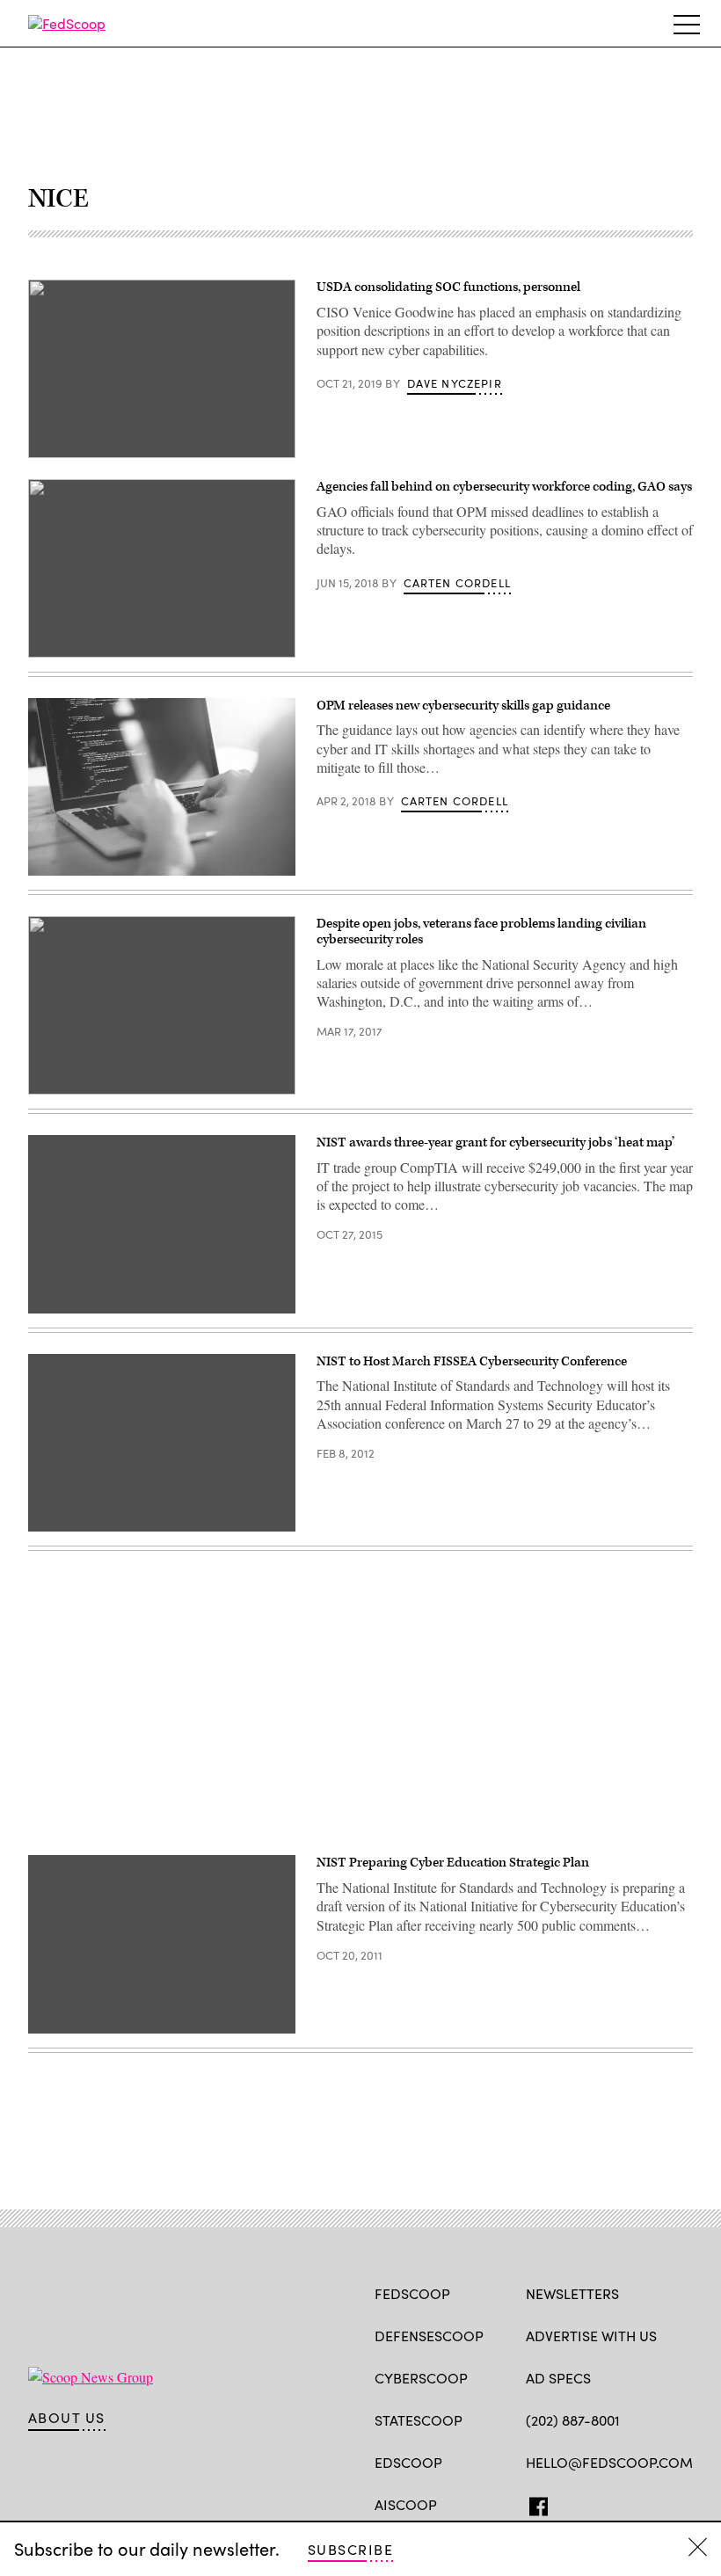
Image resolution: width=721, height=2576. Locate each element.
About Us (67, 2418)
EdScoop (408, 2462)
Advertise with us (591, 2336)
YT (664, 2503)
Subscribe (350, 2549)
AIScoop (406, 2504)
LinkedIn (604, 2503)
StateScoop (419, 2420)
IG (631, 2503)
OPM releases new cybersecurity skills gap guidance (463, 706)
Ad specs (558, 2378)
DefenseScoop (429, 2336)
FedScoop (412, 2293)
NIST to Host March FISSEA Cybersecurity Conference (472, 1361)
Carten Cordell (457, 583)
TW (568, 2503)
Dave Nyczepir (455, 383)
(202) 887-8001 (573, 2420)
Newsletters (572, 2293)
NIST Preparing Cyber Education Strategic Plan (453, 1863)
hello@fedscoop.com (609, 2462)
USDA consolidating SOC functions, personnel (448, 287)
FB (534, 2503)
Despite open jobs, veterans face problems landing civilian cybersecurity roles (481, 931)
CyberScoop (421, 2378)
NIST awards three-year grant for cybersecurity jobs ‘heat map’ (495, 1142)
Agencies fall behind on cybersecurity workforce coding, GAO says (504, 487)
